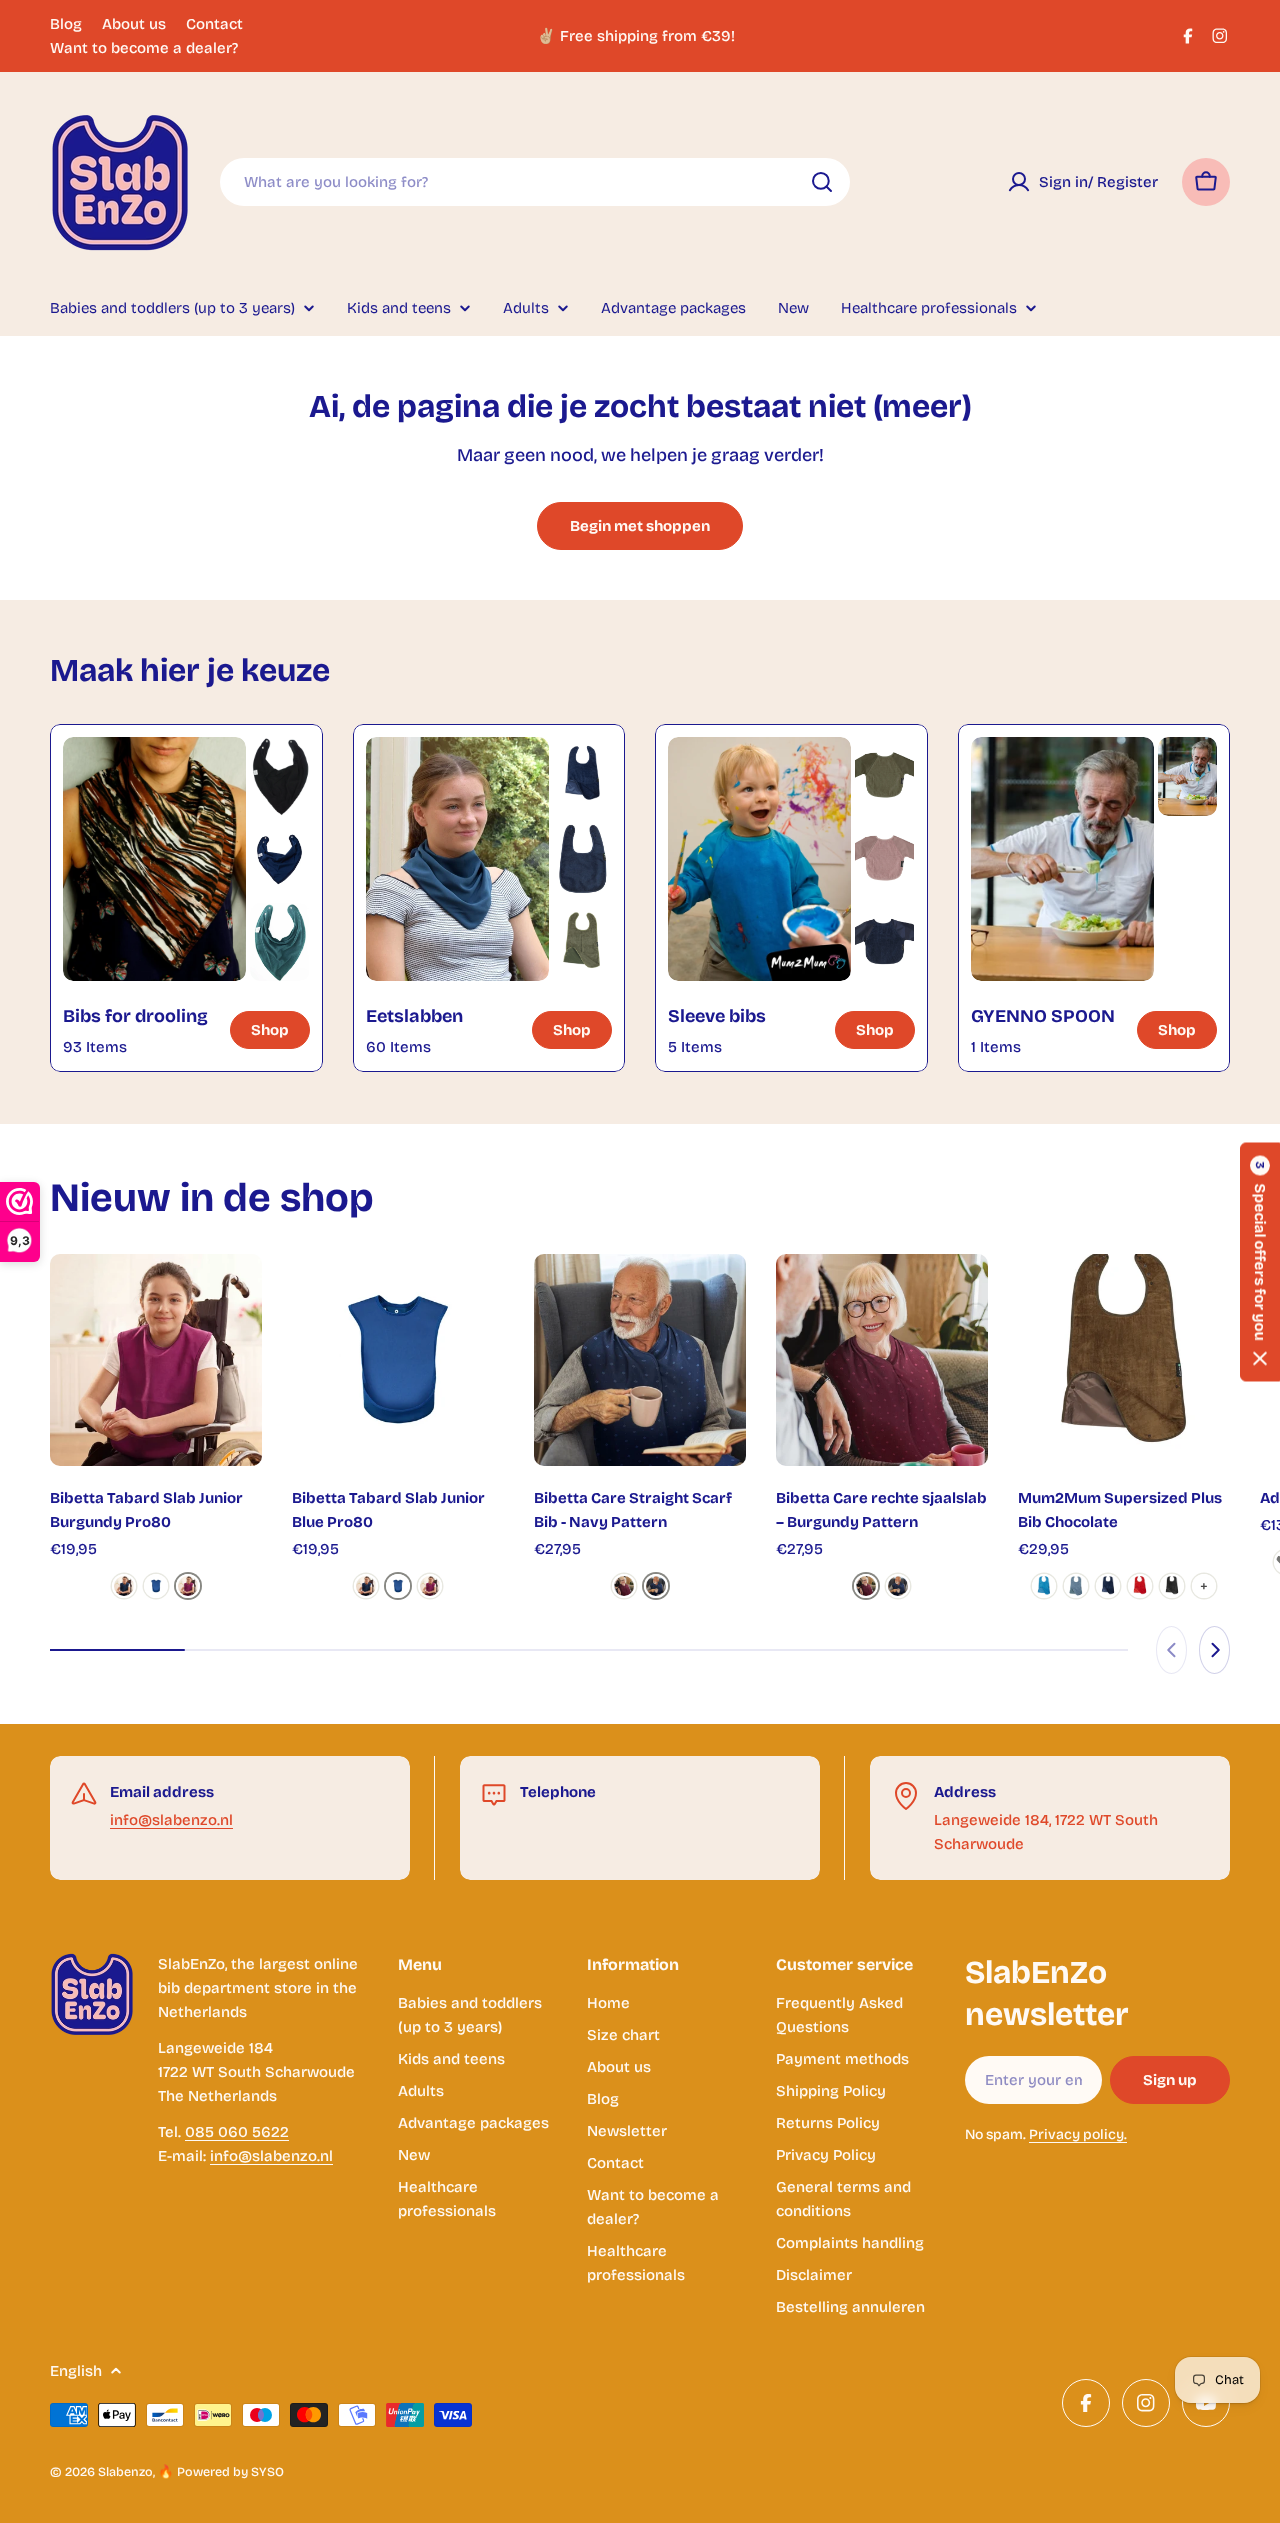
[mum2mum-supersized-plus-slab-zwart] (1172, 1586)
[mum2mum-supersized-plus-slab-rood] (1140, 1586)
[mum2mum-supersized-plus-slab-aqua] (1044, 1586)
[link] (279, 776)
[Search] (822, 182)
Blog (66, 24)
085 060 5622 (237, 2132)
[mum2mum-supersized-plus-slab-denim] (1076, 1586)
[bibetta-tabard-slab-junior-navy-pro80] (124, 1586)
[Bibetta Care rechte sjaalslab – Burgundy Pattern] (882, 1360)
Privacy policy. (1078, 2134)
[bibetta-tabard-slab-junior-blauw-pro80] (156, 1586)
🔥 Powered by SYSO (221, 2471)
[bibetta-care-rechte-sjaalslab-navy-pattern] (656, 1586)
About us (134, 24)
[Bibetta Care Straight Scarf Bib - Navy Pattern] (640, 1360)
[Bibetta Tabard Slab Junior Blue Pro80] (398, 1360)
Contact (214, 24)
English (76, 2371)
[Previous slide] (1171, 1650)
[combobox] (535, 182)
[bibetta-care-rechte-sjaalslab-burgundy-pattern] (624, 1586)
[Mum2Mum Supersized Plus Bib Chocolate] (1124, 1360)
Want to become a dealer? (144, 48)
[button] (1260, 1261)
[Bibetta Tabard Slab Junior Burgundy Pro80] (156, 1360)
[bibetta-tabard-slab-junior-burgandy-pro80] (188, 1586)
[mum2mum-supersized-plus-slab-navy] (1108, 1586)
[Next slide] (1214, 1650)
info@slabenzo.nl (171, 1820)
